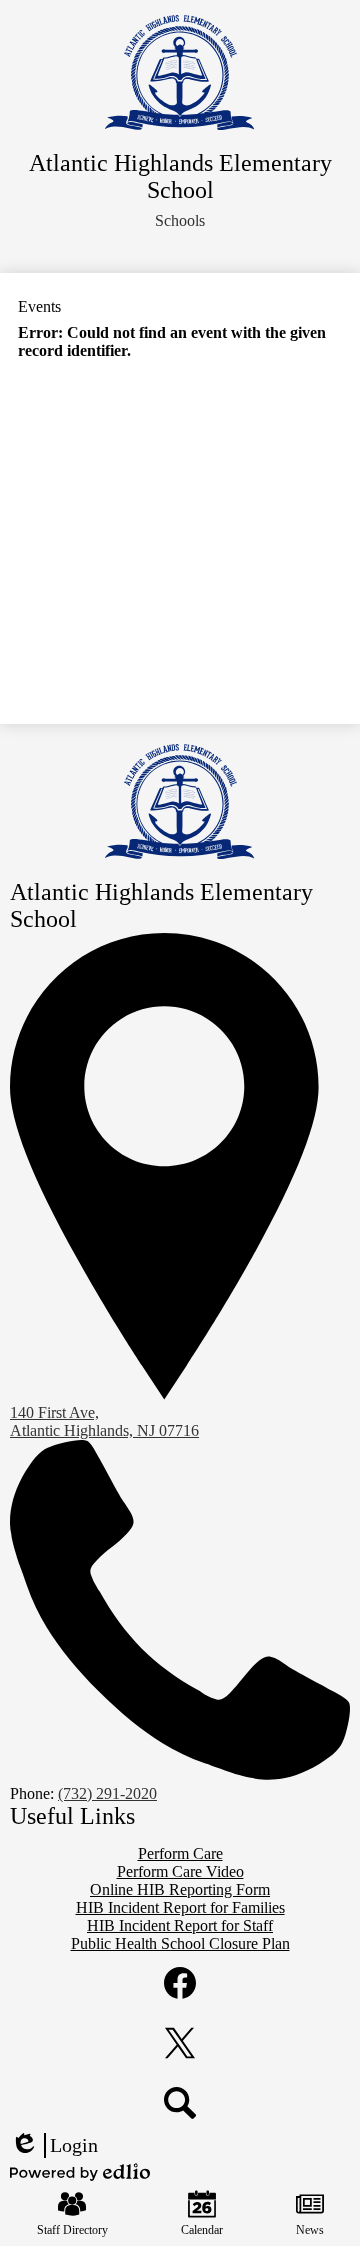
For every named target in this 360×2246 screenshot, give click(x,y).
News (310, 2230)
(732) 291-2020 (107, 1793)
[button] (180, 221)
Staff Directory (72, 2230)
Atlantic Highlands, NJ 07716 (104, 1421)
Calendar (202, 2230)
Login (54, 2146)
